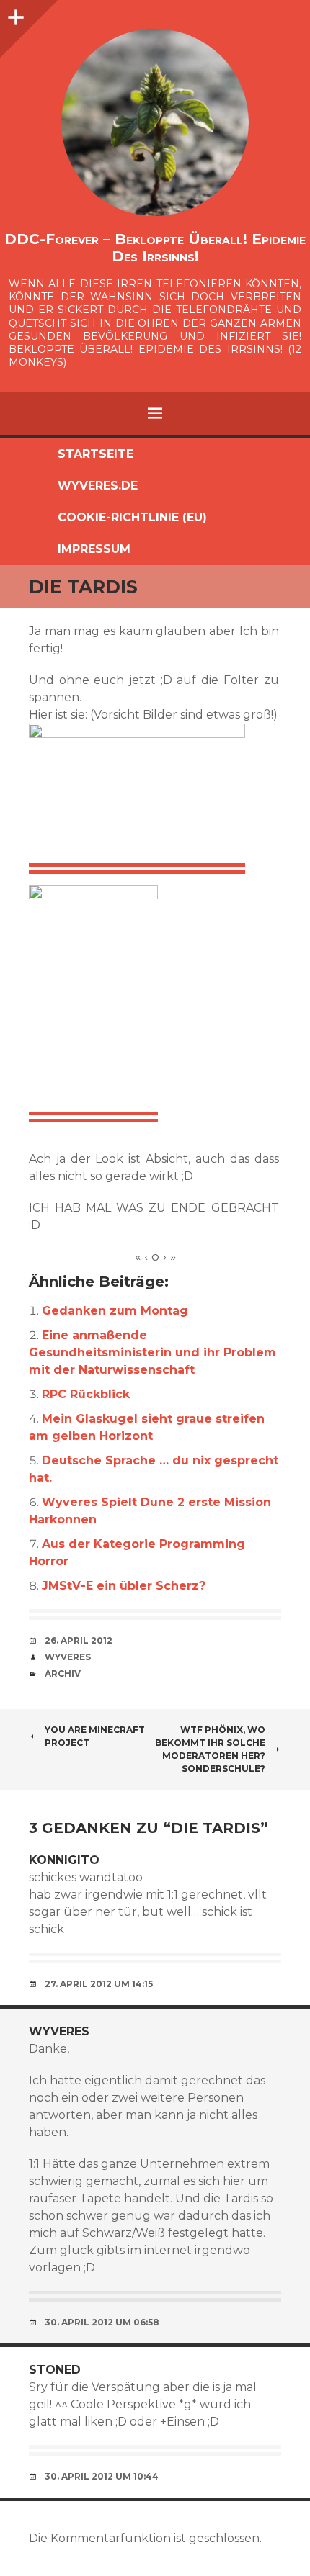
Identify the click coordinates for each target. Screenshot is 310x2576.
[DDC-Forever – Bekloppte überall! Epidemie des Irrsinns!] (155, 122)
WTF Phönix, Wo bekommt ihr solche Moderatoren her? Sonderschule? (210, 1749)
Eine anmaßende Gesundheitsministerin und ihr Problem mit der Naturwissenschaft (152, 1352)
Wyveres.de (98, 486)
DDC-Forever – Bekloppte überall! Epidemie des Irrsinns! (155, 248)
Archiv (63, 1674)
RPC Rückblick (86, 1394)
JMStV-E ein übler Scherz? (124, 1586)
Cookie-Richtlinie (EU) (132, 517)
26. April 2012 (79, 1640)
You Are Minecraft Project (95, 1736)
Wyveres (68, 1657)
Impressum (94, 549)
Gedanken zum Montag (115, 1311)
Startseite (96, 454)
